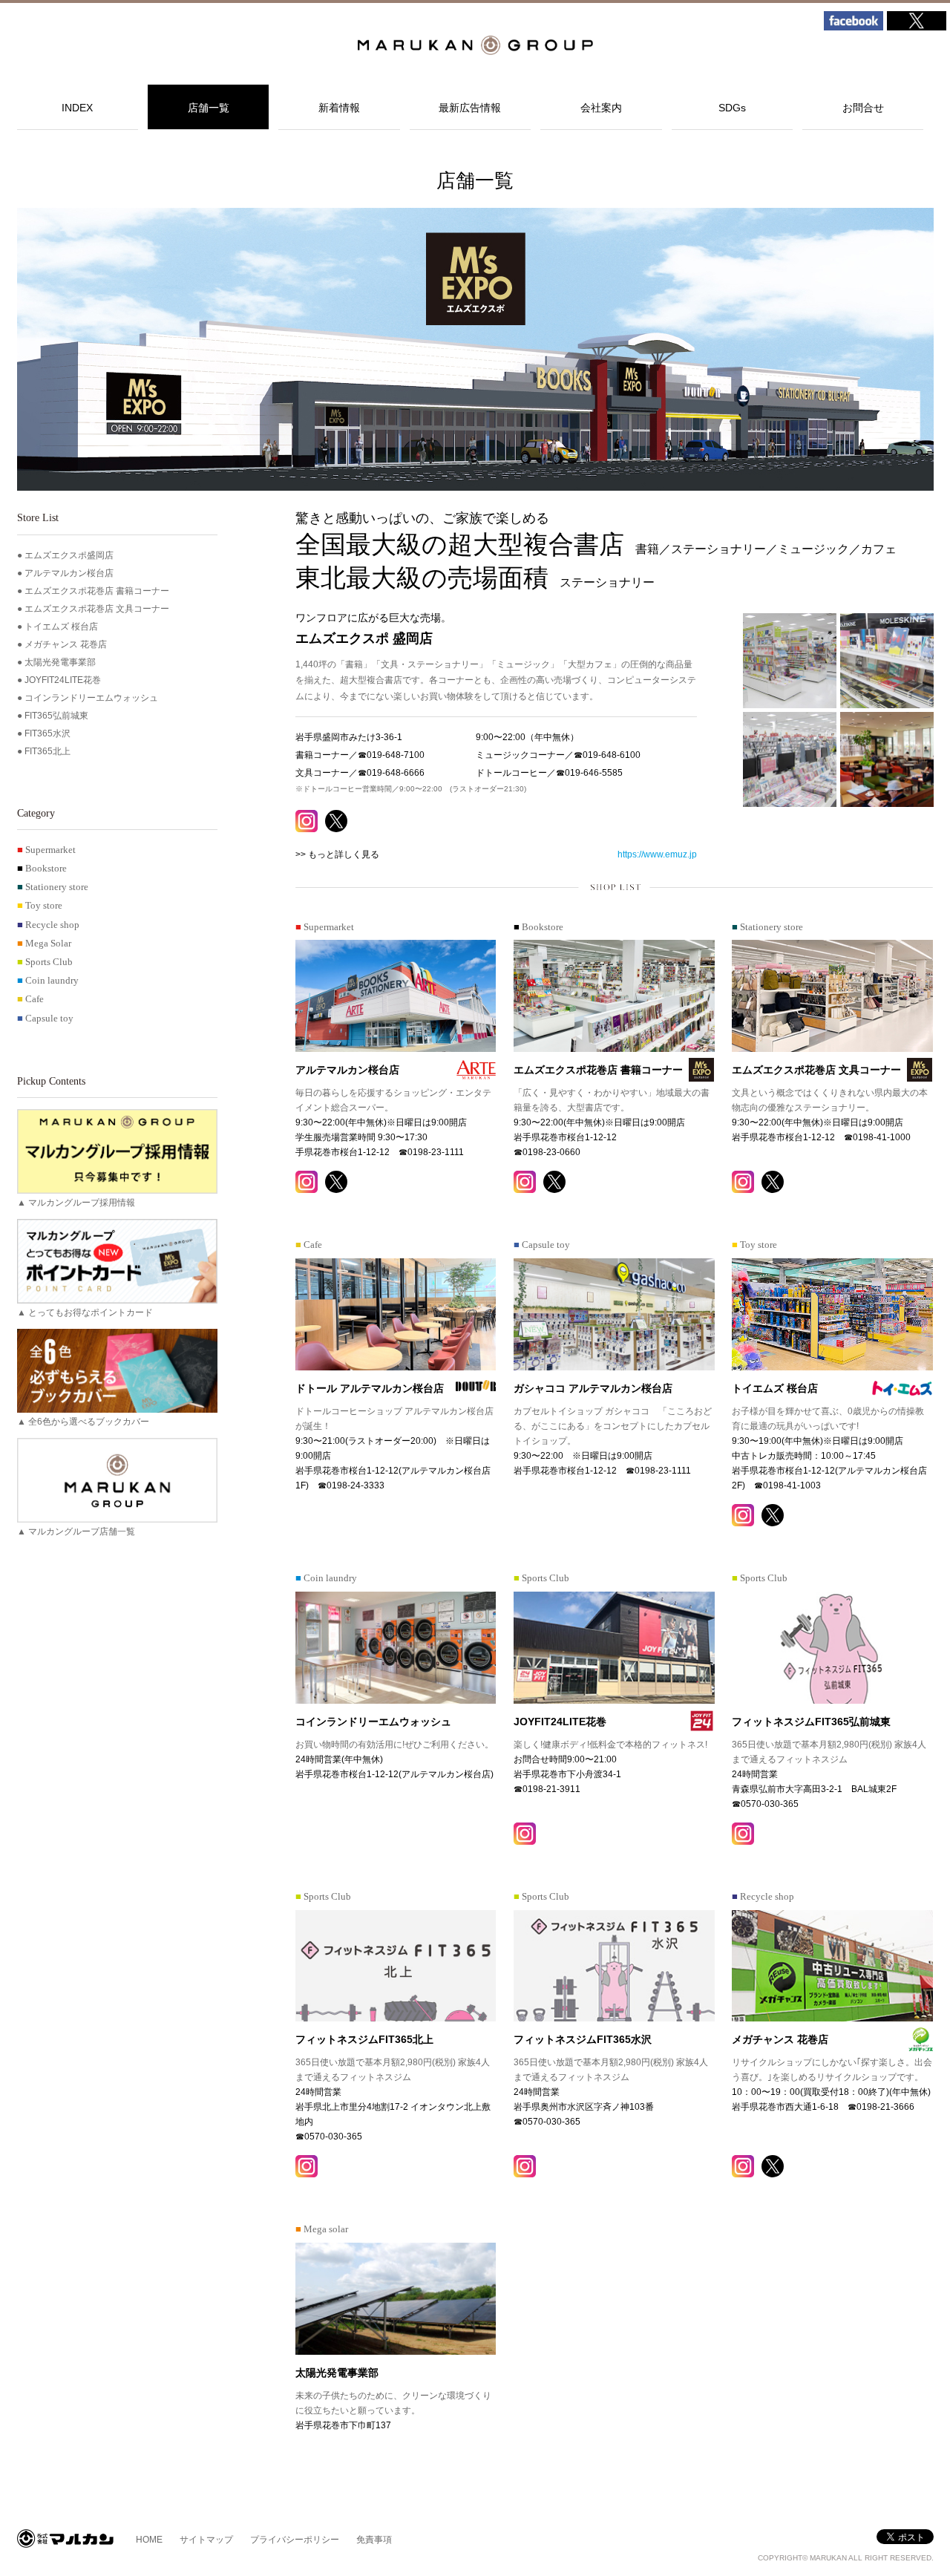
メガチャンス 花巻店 (66, 644)
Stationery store (53, 887)
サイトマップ (206, 2540)
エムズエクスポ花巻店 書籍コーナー (97, 591)
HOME (149, 2540)
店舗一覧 (209, 108)
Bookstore (42, 869)
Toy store (40, 906)
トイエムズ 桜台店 (61, 627)
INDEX (77, 108)
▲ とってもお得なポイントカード (85, 1312)
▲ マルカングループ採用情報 (76, 1203)
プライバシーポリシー (295, 2540)
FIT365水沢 (47, 733)
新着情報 (339, 108)
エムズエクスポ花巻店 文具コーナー (97, 609)
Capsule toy (45, 1019)
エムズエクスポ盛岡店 (69, 555)
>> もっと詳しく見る (337, 854)
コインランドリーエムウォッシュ (91, 698)
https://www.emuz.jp (657, 854)
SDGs (732, 108)
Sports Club (45, 962)
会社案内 (601, 108)
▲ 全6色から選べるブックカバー (83, 1422)
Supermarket (46, 850)
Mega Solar (44, 944)
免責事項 (374, 2540)
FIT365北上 (47, 751)
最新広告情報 (470, 108)
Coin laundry (48, 981)
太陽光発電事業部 (60, 662)
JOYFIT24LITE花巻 (63, 680)
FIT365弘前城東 (56, 716)
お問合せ (863, 108)
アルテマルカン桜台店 (69, 573)
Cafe (30, 999)
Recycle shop (48, 925)
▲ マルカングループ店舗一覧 (76, 1531)
